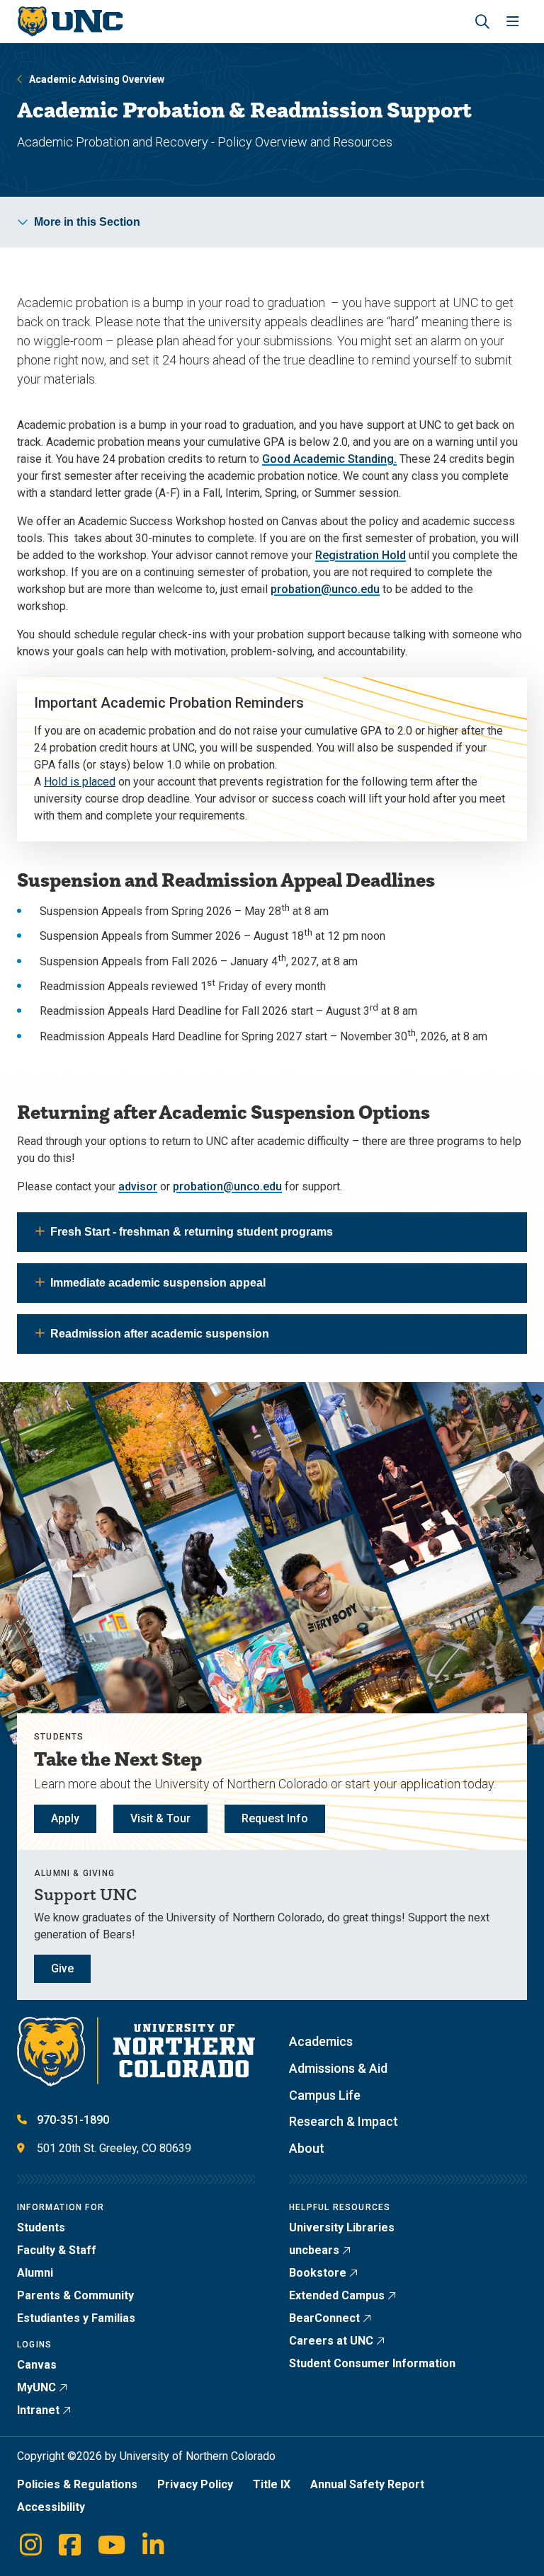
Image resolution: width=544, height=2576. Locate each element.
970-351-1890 (73, 2120)
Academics (321, 2041)
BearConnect (324, 2318)
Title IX (272, 2484)
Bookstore (318, 2273)
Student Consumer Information (372, 2363)
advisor (138, 1186)
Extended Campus (337, 2295)
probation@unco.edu (325, 589)
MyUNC (36, 2387)
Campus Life (325, 2095)
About (307, 2148)
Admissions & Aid (338, 2068)
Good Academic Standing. (329, 459)
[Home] (70, 22)
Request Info (275, 1818)
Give (62, 1968)
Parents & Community (75, 2295)
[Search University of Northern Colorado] (482, 22)
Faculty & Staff (57, 2250)
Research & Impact (344, 2121)
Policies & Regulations (77, 2484)
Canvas (37, 2365)
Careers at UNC (331, 2341)
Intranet (38, 2410)
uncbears (314, 2250)
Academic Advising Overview (97, 79)
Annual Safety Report (367, 2484)
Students (41, 2227)
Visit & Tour (160, 1818)
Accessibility (51, 2507)
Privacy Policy (195, 2484)
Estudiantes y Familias (76, 2318)
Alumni (35, 2273)
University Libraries (342, 2227)
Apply (65, 1818)
